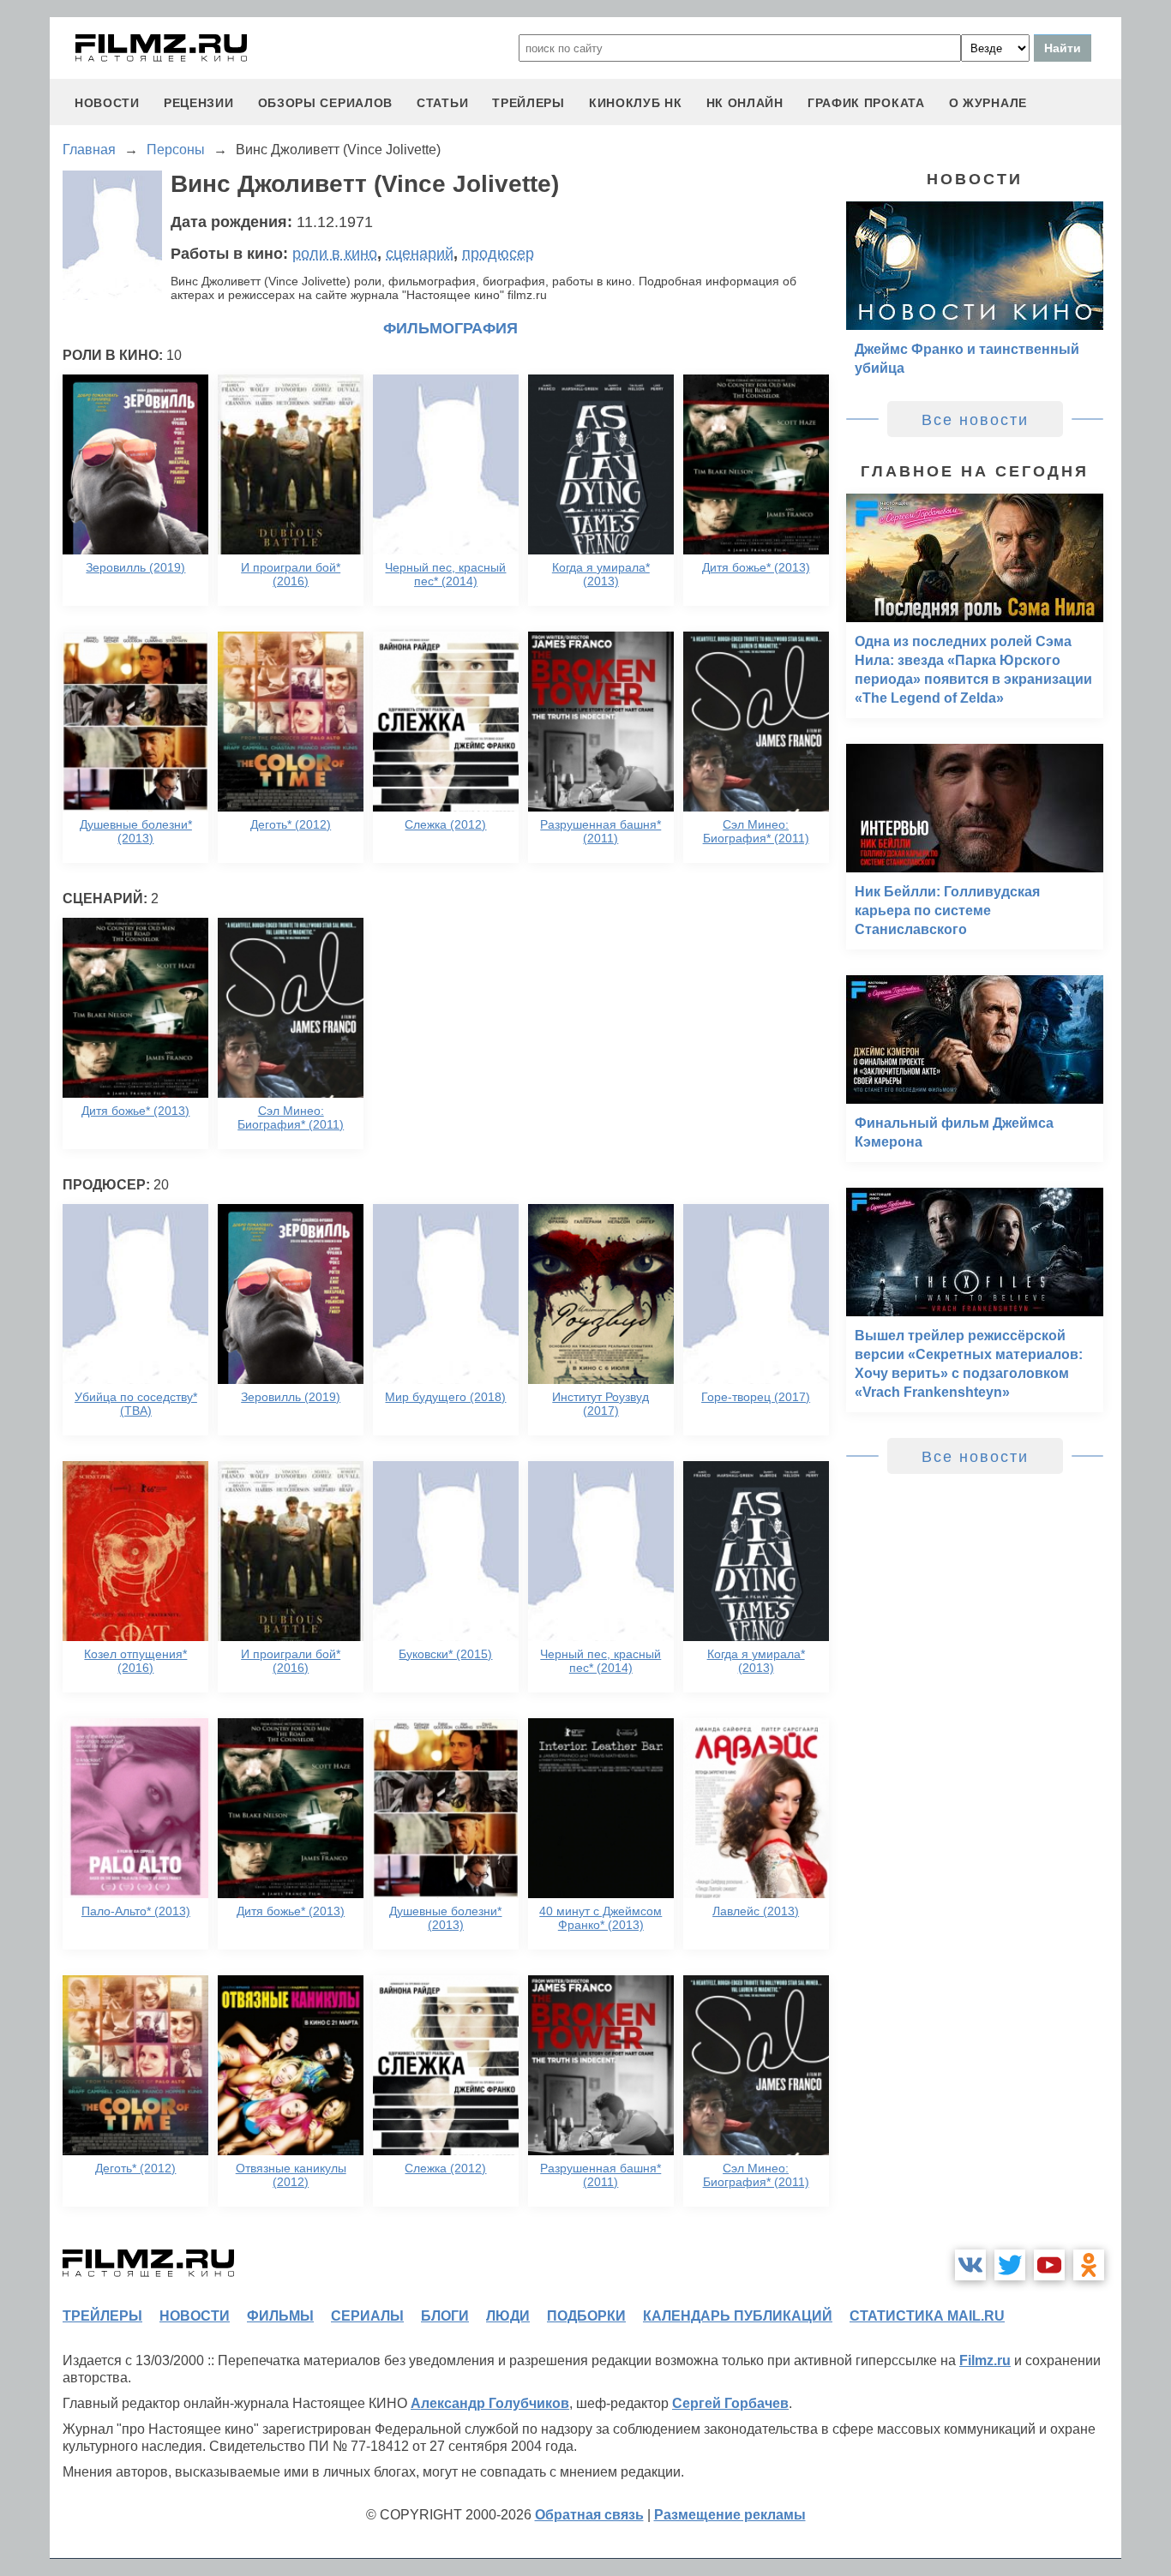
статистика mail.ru (927, 2316)
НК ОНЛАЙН (745, 103)
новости (107, 103)
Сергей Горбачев (730, 2403)
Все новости (975, 420)
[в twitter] (1010, 2265)
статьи (442, 103)
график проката (866, 103)
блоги (445, 2316)
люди (508, 2316)
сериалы (367, 2316)
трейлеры (528, 103)
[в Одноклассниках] (1089, 2265)
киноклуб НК (636, 103)
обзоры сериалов (326, 103)
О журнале (988, 103)
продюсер (498, 254)
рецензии (199, 103)
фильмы (280, 2316)
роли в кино (335, 254)
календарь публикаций (738, 2316)
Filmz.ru (985, 2360)
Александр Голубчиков (490, 2403)
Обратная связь (589, 2515)
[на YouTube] (1049, 2265)
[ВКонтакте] (970, 2265)
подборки (586, 2316)
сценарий (420, 254)
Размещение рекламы (730, 2515)
